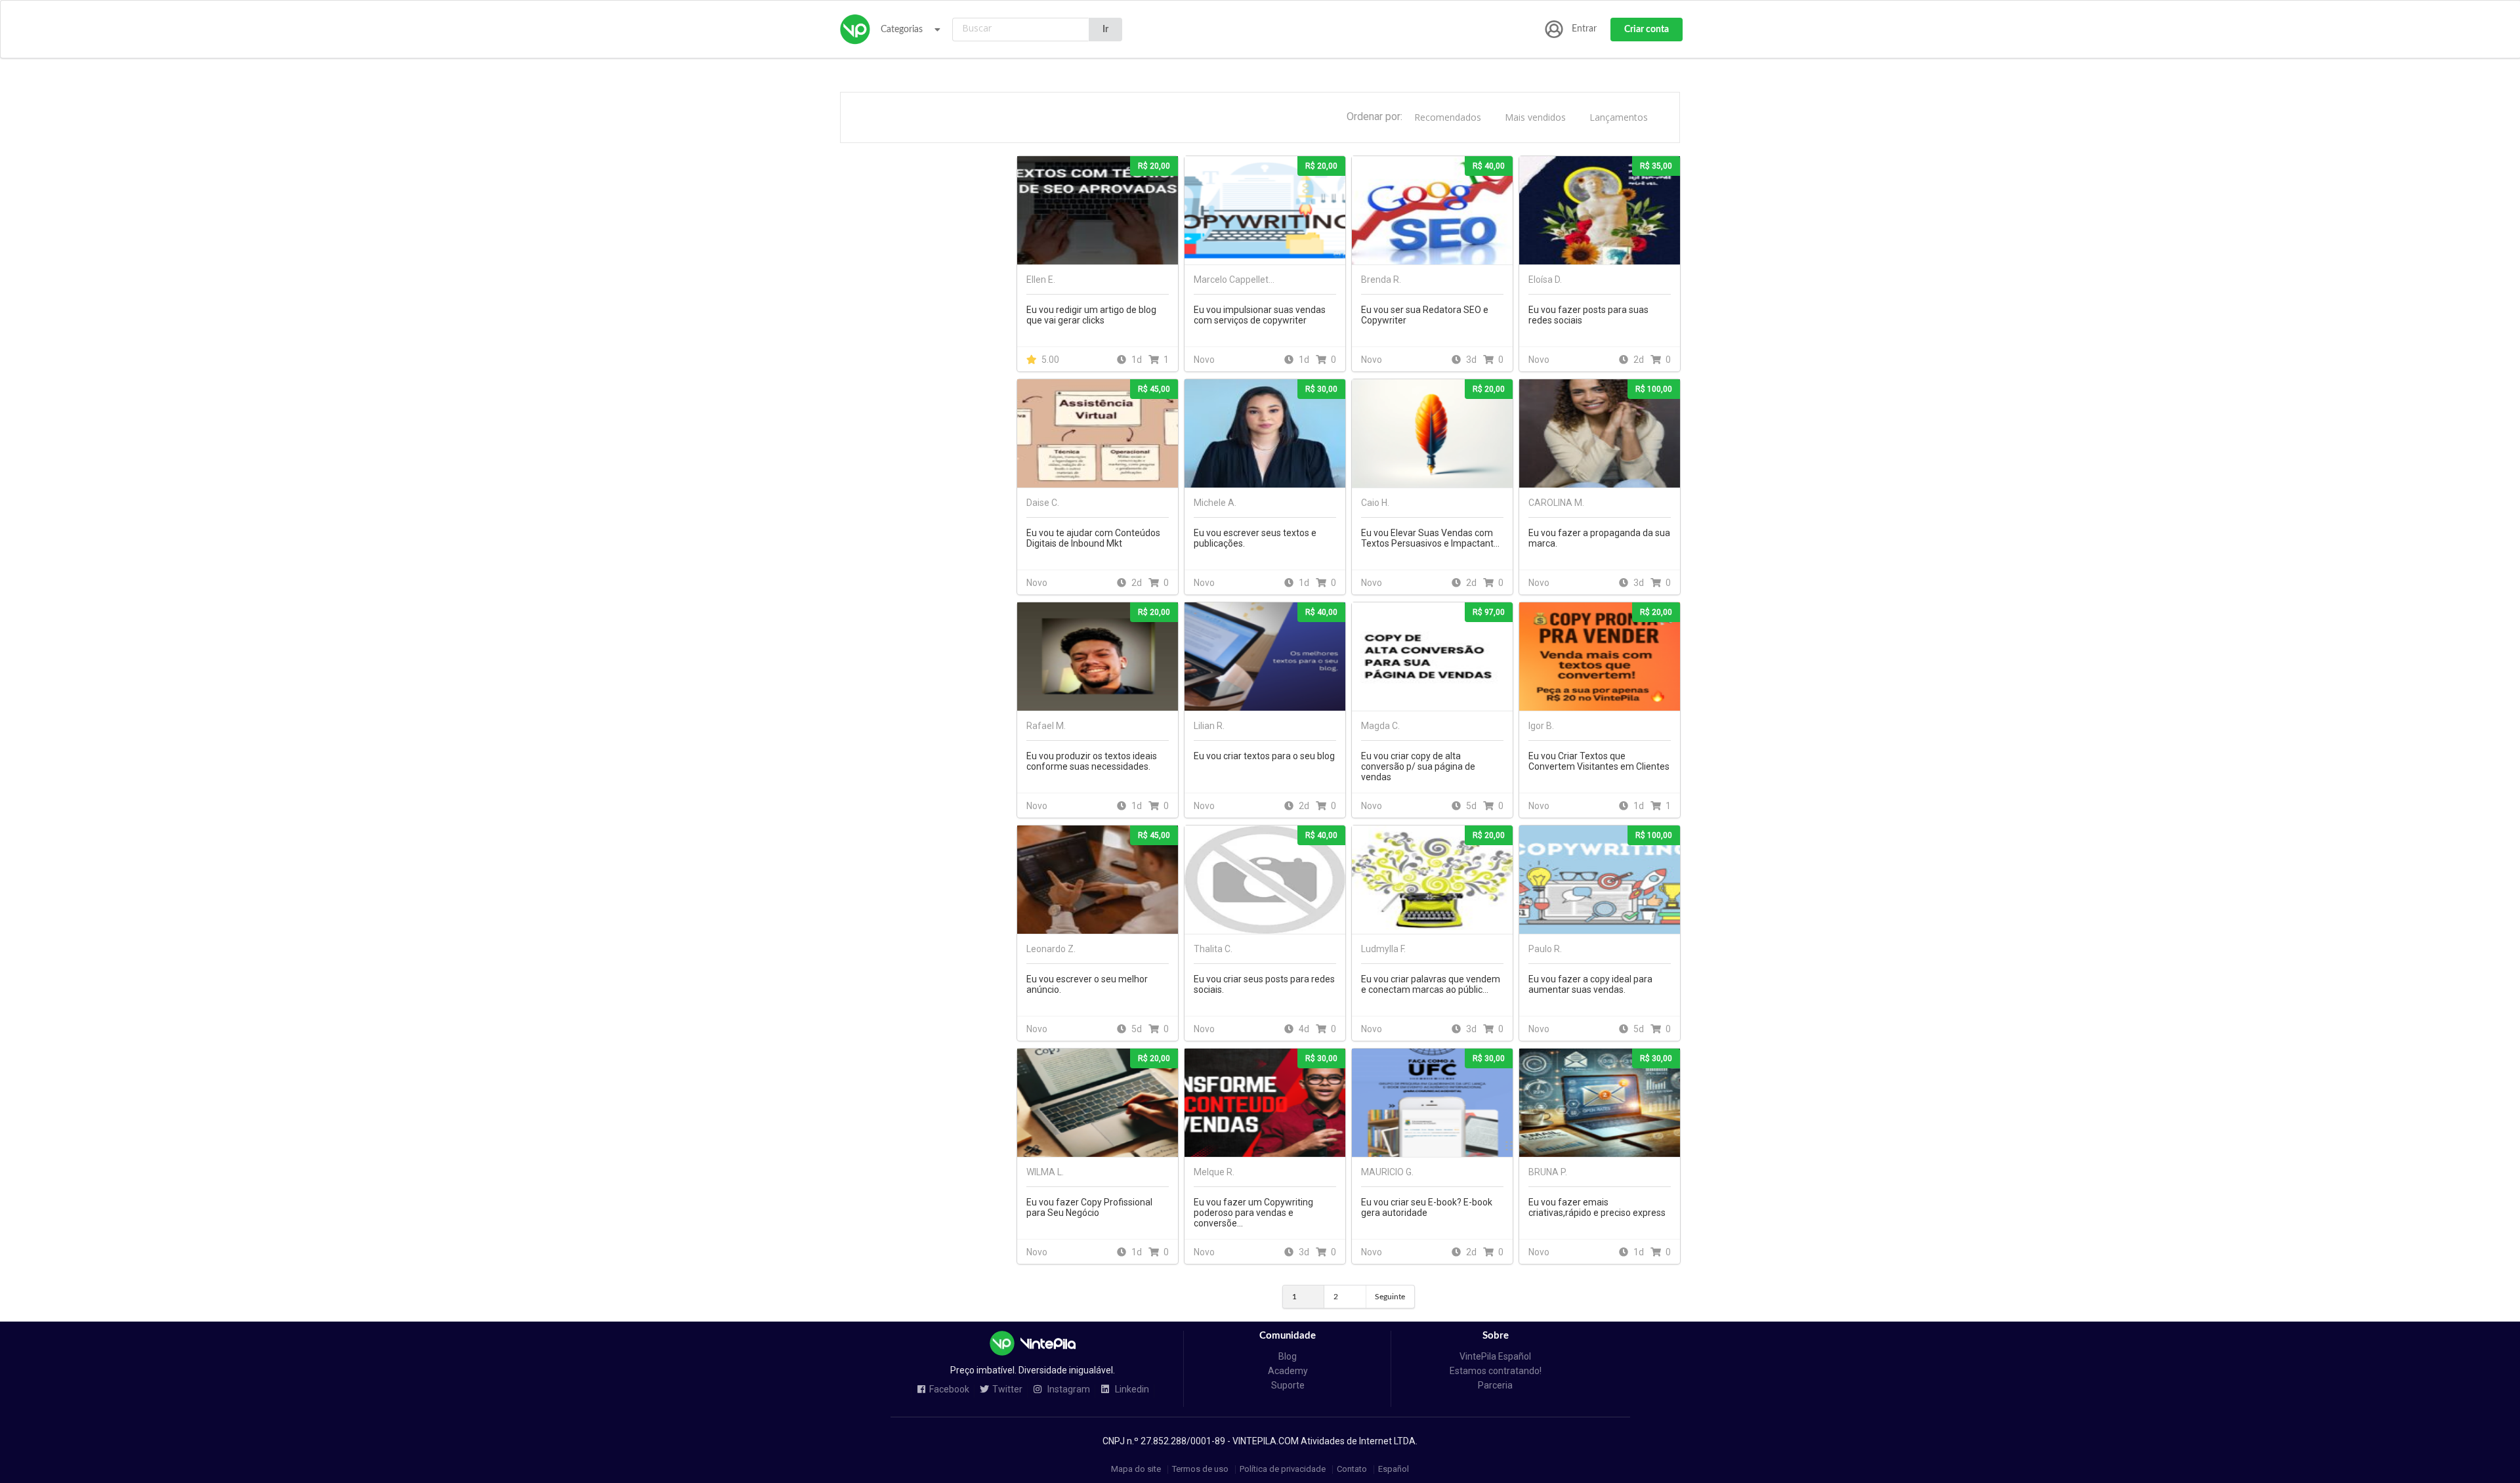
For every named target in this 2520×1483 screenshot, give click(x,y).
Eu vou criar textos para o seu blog (1264, 756)
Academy (1288, 1371)
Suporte (1288, 1385)
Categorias (902, 30)
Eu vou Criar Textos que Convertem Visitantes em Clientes (1599, 761)
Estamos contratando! (1496, 1371)
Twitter (1007, 1389)
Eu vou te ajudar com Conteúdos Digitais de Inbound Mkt (1093, 538)
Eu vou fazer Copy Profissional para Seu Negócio (1089, 1207)
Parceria (1495, 1385)
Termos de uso (1200, 1470)
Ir (1105, 30)
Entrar (1584, 29)
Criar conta (1647, 30)
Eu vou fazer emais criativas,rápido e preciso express (1597, 1207)
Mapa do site (1136, 1470)
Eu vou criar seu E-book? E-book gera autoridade (1427, 1207)
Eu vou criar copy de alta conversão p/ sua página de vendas (1418, 766)
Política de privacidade (1283, 1470)
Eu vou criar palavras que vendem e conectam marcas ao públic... (1431, 984)
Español (1394, 1470)
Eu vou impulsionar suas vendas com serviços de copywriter (1260, 315)
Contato (1352, 1470)
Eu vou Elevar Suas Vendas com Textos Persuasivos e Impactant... (1430, 538)
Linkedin (1131, 1389)
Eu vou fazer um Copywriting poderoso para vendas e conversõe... (1253, 1213)
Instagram (1068, 1389)
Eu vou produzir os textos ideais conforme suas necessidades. (1092, 761)
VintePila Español (1495, 1356)
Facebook (949, 1389)
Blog (1288, 1356)
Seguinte (1390, 1297)
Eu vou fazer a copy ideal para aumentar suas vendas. (1590, 984)
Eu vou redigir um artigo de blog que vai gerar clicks (1091, 315)
